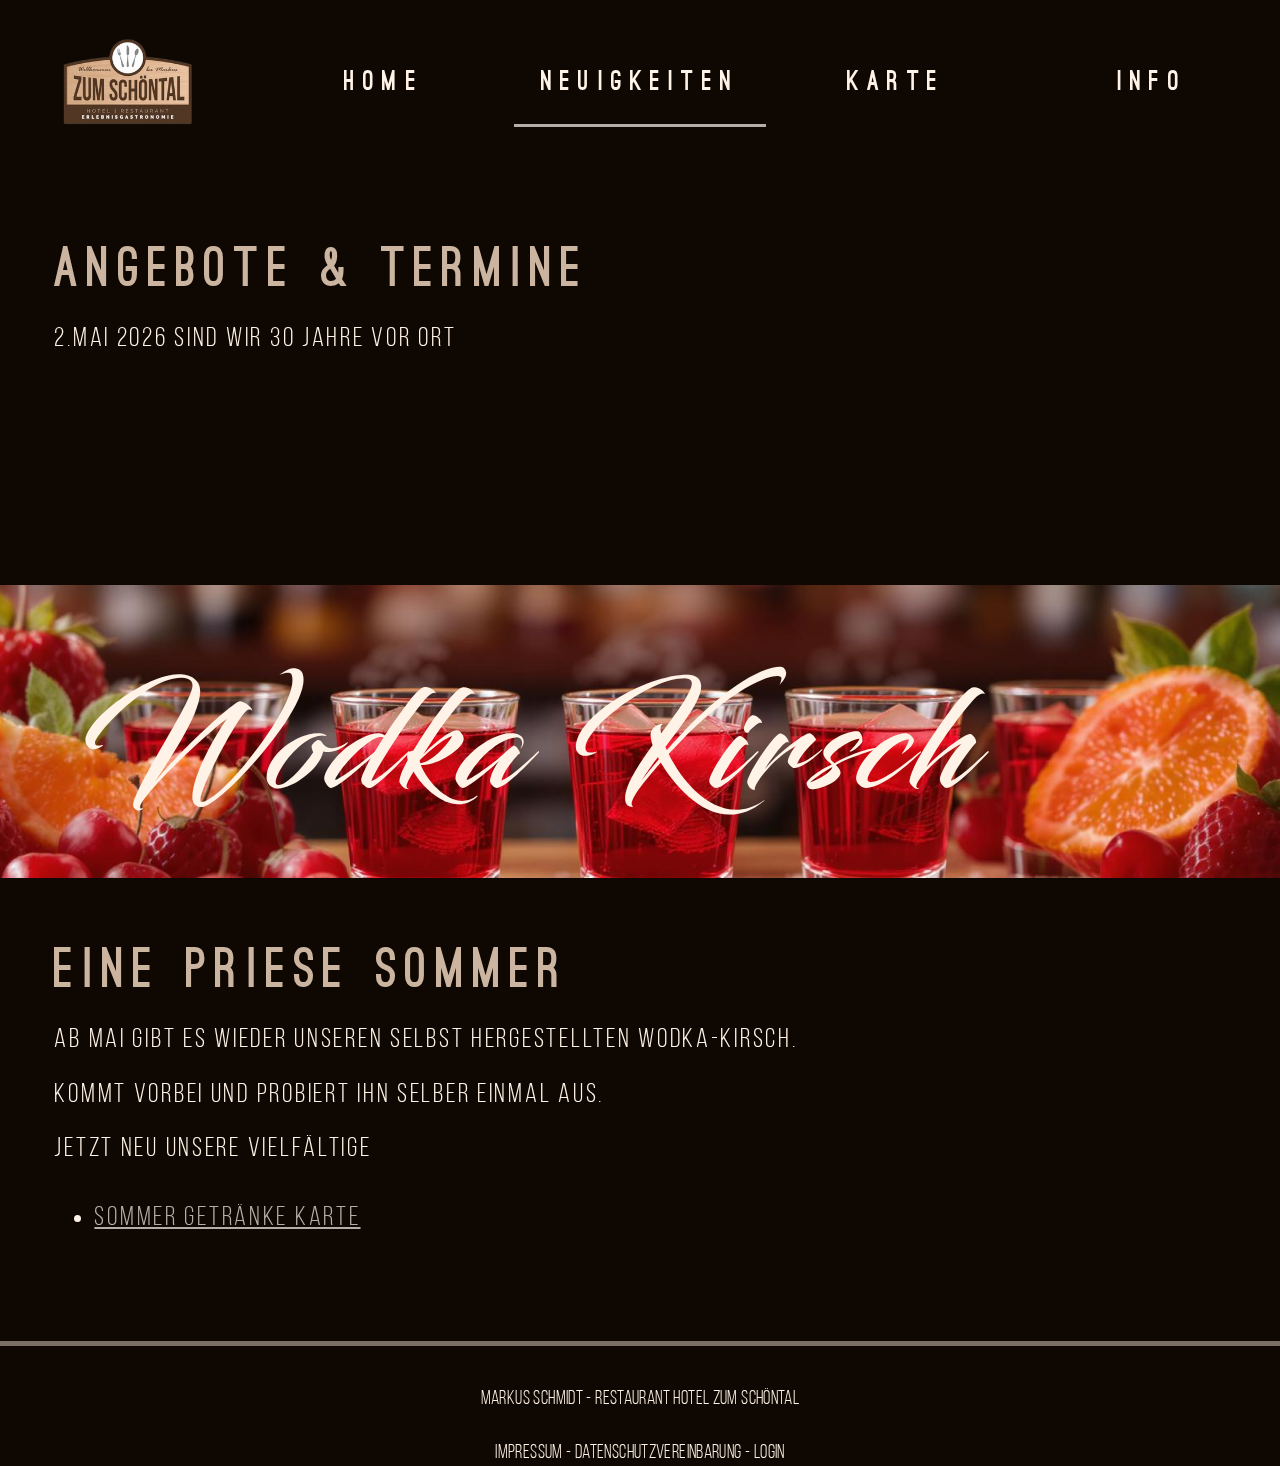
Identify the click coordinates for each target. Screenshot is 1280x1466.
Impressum (528, 1453)
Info (1152, 83)
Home (384, 83)
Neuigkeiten (640, 83)
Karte (896, 83)
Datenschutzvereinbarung (658, 1453)
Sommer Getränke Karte (227, 1218)
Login (769, 1453)
